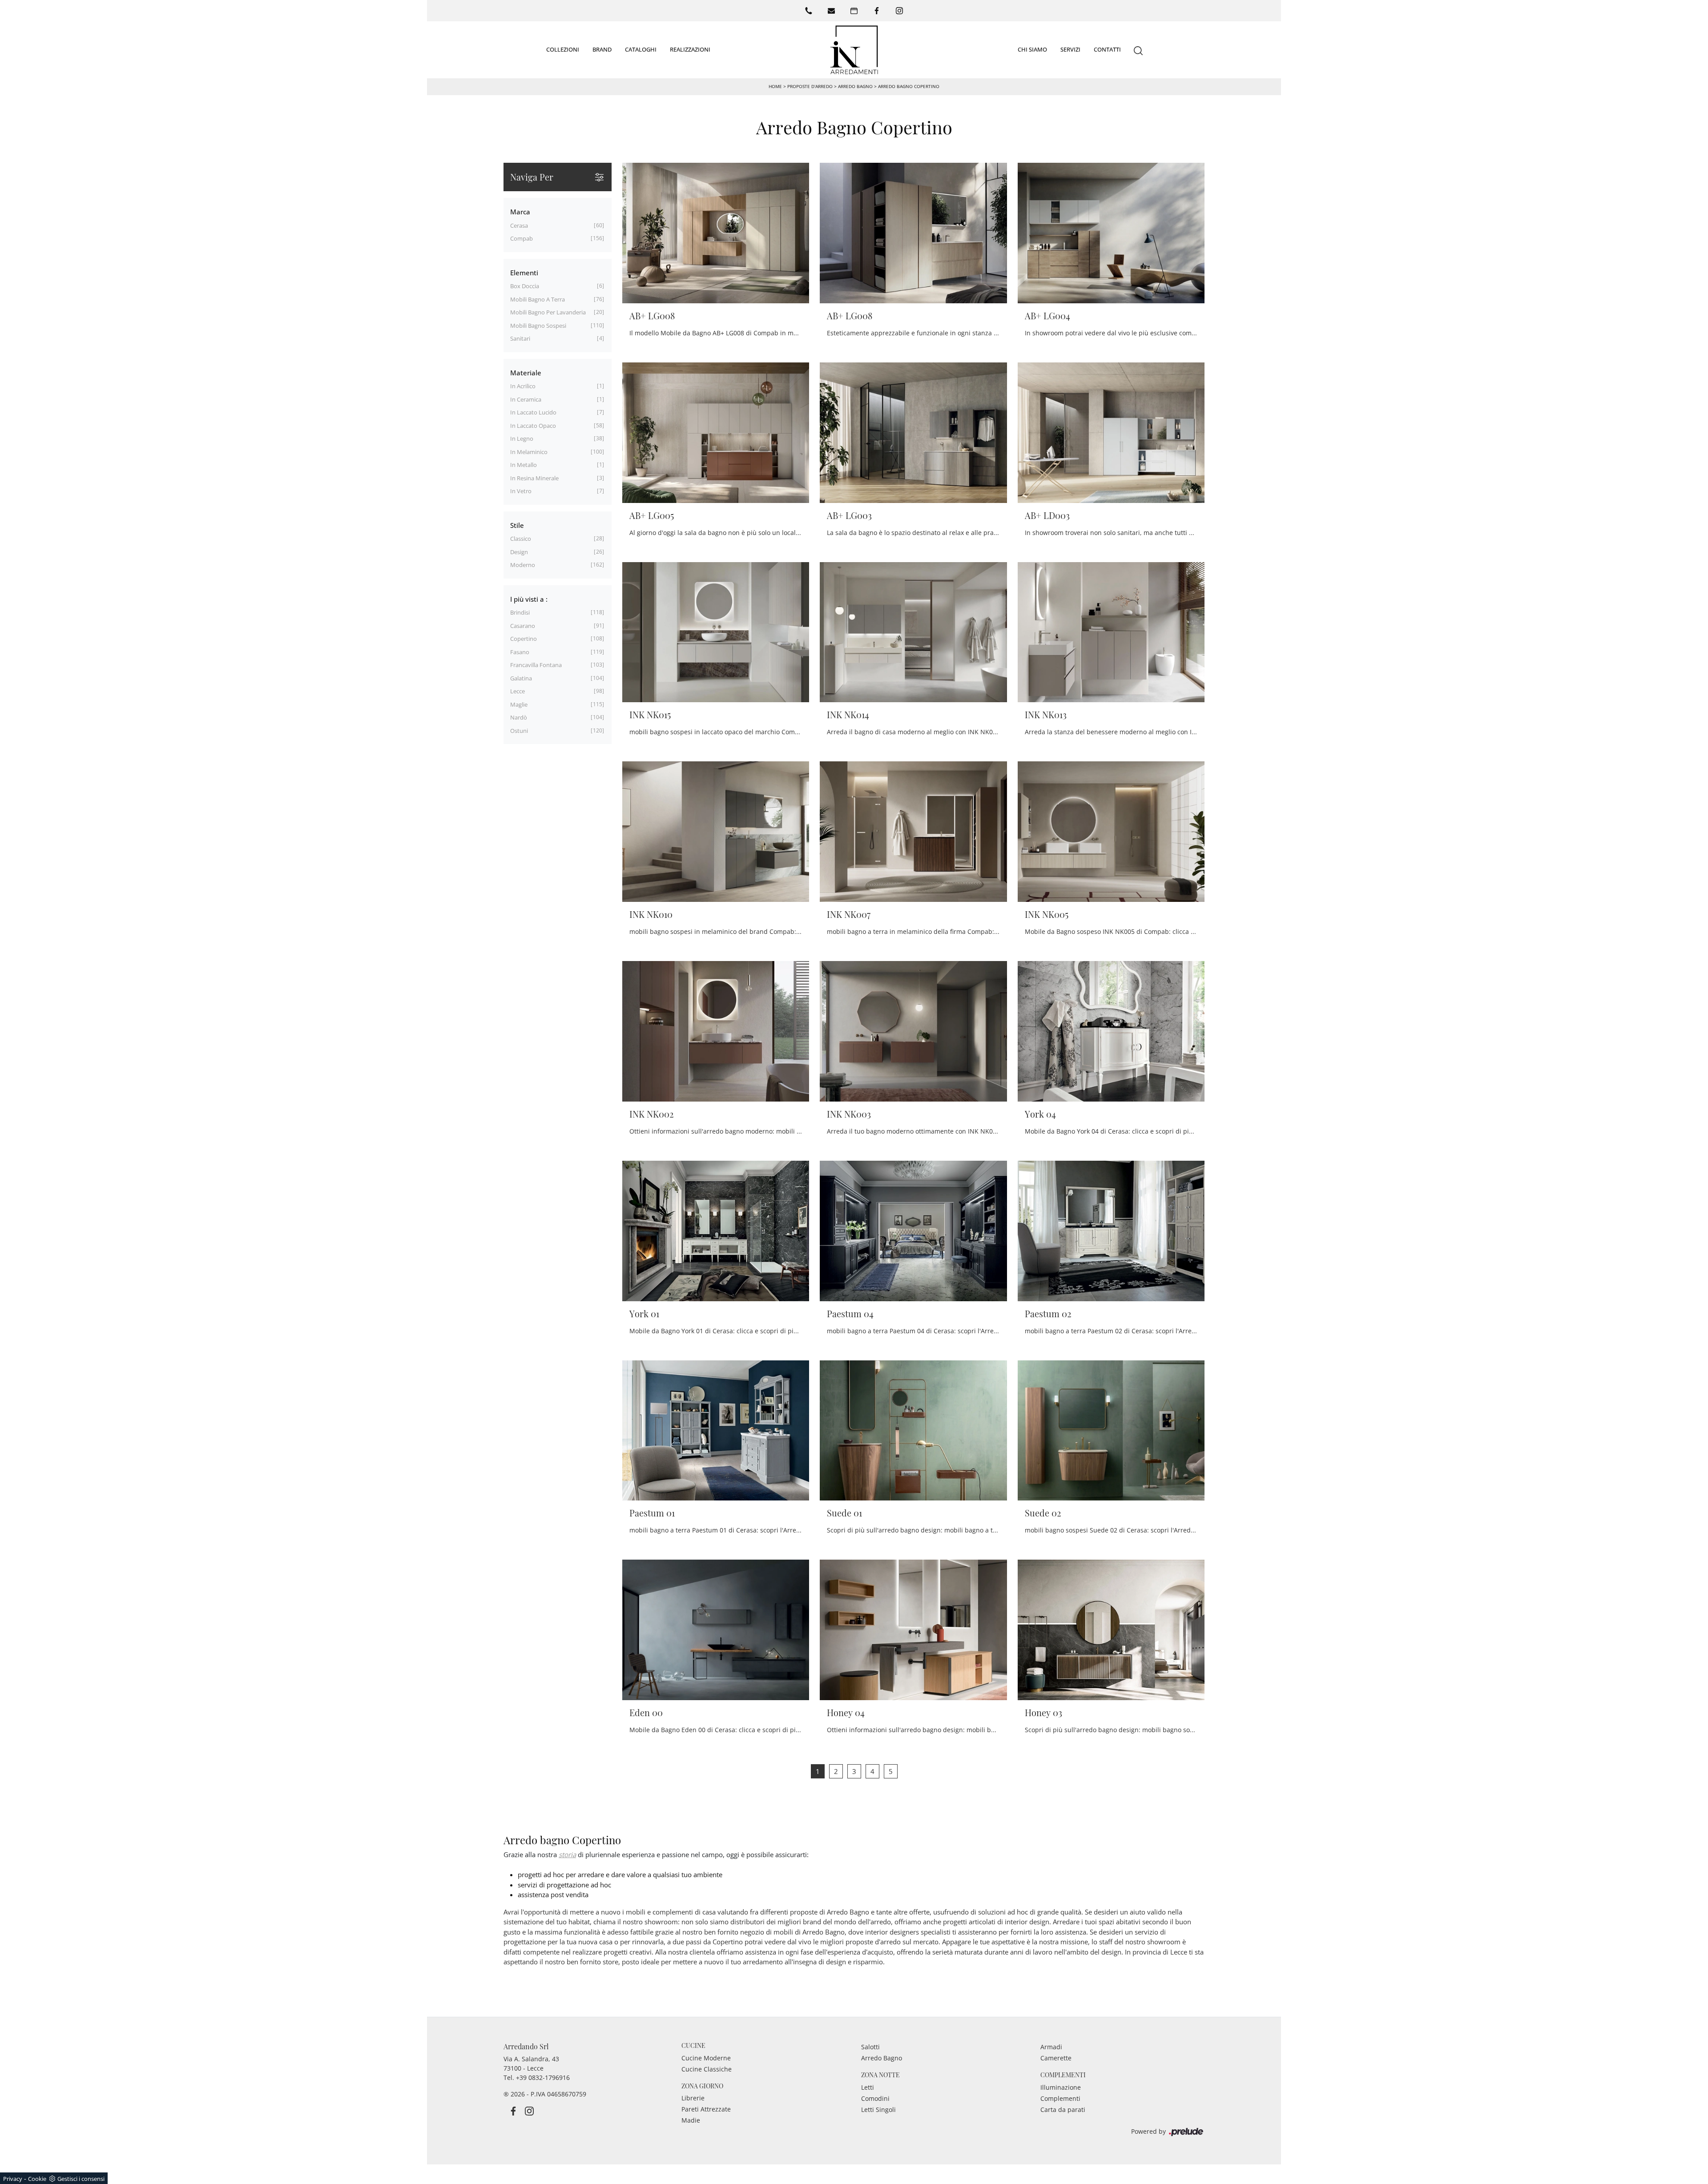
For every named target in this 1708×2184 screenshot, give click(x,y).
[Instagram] (899, 11)
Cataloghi (641, 49)
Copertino (524, 639)
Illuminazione (1061, 2087)
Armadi (1051, 2047)
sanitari (520, 338)
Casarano (523, 626)
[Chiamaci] (809, 11)
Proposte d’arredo (810, 86)
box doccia (525, 286)
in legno (522, 438)
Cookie (37, 2179)
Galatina (521, 678)
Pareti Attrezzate (706, 2109)
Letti (868, 2087)
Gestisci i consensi (81, 2179)
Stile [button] (517, 525)
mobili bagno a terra (538, 299)
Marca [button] (520, 212)
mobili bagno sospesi (538, 326)
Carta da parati (1063, 2110)
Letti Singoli (878, 2110)
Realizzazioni (690, 49)
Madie (691, 2120)
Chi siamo (1032, 49)
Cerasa (519, 225)
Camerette (1056, 2058)
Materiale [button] (526, 373)
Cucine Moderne (706, 2058)
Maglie (519, 704)
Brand (602, 49)
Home (775, 86)
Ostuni (519, 731)
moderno (523, 565)
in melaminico (529, 452)
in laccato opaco (533, 426)
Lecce (518, 691)
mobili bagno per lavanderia (548, 312)
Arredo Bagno (855, 86)
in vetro (521, 491)
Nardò (519, 717)
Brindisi (520, 612)
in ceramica (526, 399)
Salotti (870, 2047)
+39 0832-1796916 (543, 2077)
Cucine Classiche (707, 2069)
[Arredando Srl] (854, 50)
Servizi (1070, 49)
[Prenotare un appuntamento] (854, 11)
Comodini (875, 2098)
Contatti (1107, 49)
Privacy (13, 2179)
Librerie (693, 2098)
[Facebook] (877, 11)
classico (521, 539)
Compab (522, 238)
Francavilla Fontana (536, 665)
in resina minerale (534, 478)
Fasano (520, 652)
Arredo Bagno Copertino (909, 86)
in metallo (524, 465)
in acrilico (523, 386)
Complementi (1060, 2098)
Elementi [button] (524, 273)
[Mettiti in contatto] (831, 11)
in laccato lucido (533, 412)
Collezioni (563, 49)
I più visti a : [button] (529, 599)
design (519, 552)
